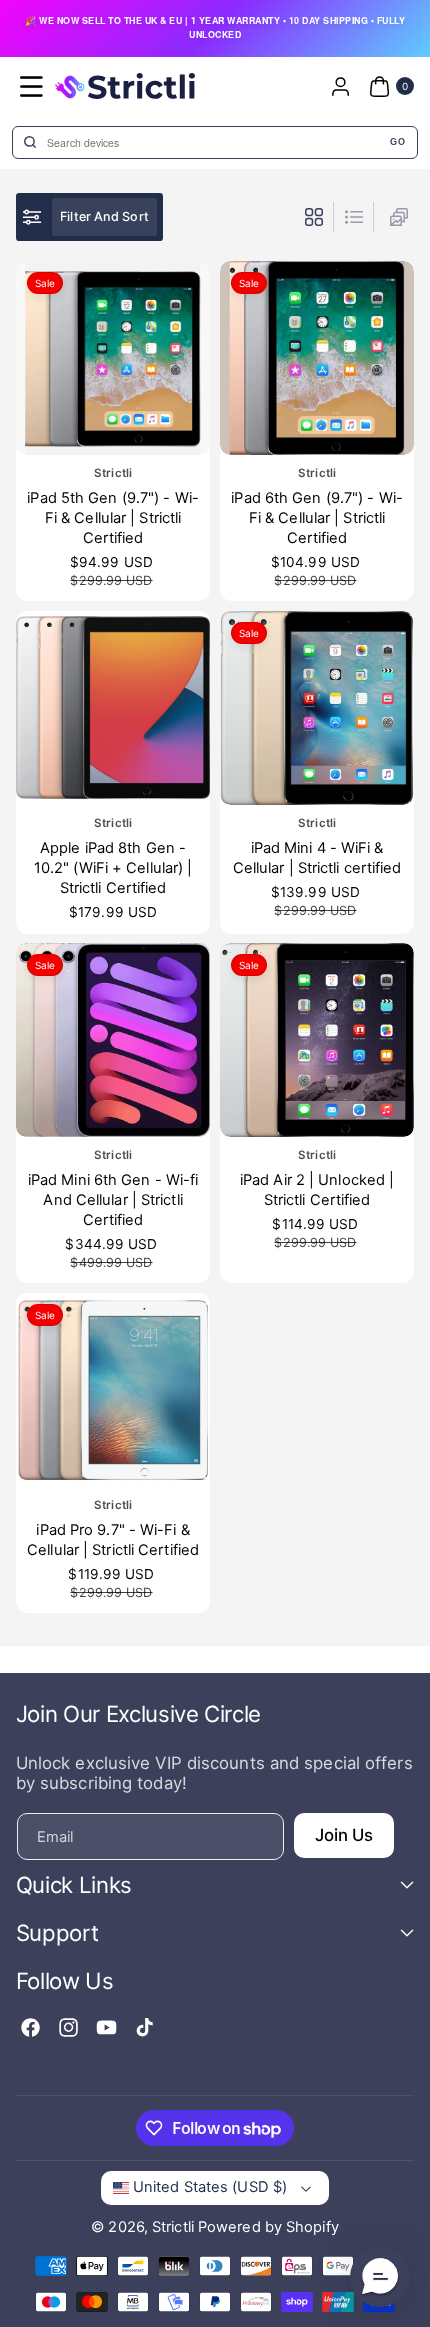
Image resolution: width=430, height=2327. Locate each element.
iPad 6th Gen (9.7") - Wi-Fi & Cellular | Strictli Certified (317, 517)
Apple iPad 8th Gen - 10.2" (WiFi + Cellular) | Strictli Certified (113, 867)
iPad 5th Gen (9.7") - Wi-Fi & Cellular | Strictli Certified (113, 517)
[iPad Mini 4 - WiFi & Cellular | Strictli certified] (317, 708)
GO (397, 142)
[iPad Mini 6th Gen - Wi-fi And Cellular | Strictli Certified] (113, 1040)
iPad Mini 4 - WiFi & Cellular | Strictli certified (317, 857)
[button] (32, 86)
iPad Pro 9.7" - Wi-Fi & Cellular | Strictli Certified (113, 1540)
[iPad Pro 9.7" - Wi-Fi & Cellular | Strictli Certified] (113, 1390)
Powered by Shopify (268, 2227)
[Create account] (340, 86)
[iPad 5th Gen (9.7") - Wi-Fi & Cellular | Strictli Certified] (113, 358)
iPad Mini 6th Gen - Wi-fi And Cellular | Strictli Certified (113, 1200)
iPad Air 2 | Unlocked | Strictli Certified (317, 1190)
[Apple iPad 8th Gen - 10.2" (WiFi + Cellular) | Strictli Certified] (113, 708)
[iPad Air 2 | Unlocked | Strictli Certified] (317, 1040)
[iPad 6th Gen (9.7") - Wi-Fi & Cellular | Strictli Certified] (317, 358)
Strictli (173, 2227)
